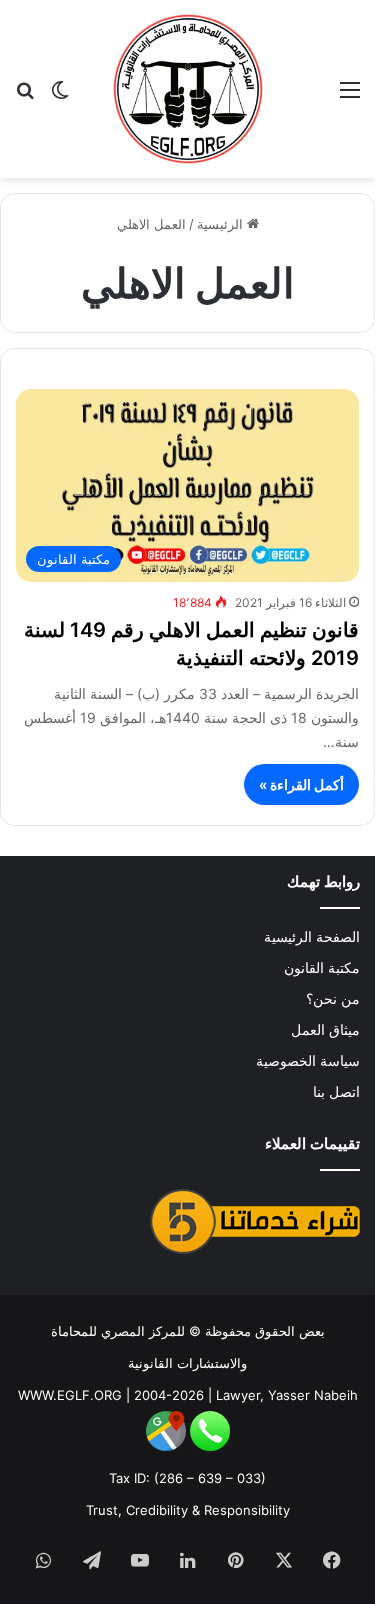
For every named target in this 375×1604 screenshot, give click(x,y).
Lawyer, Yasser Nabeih (287, 1395)
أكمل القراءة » (301, 784)
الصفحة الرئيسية (312, 937)
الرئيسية (222, 224)
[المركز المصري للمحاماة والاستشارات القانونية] (188, 89)
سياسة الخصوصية (308, 1061)
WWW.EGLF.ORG (70, 1395)
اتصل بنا (336, 1092)
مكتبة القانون (322, 968)
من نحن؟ (333, 999)
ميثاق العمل (325, 1030)
